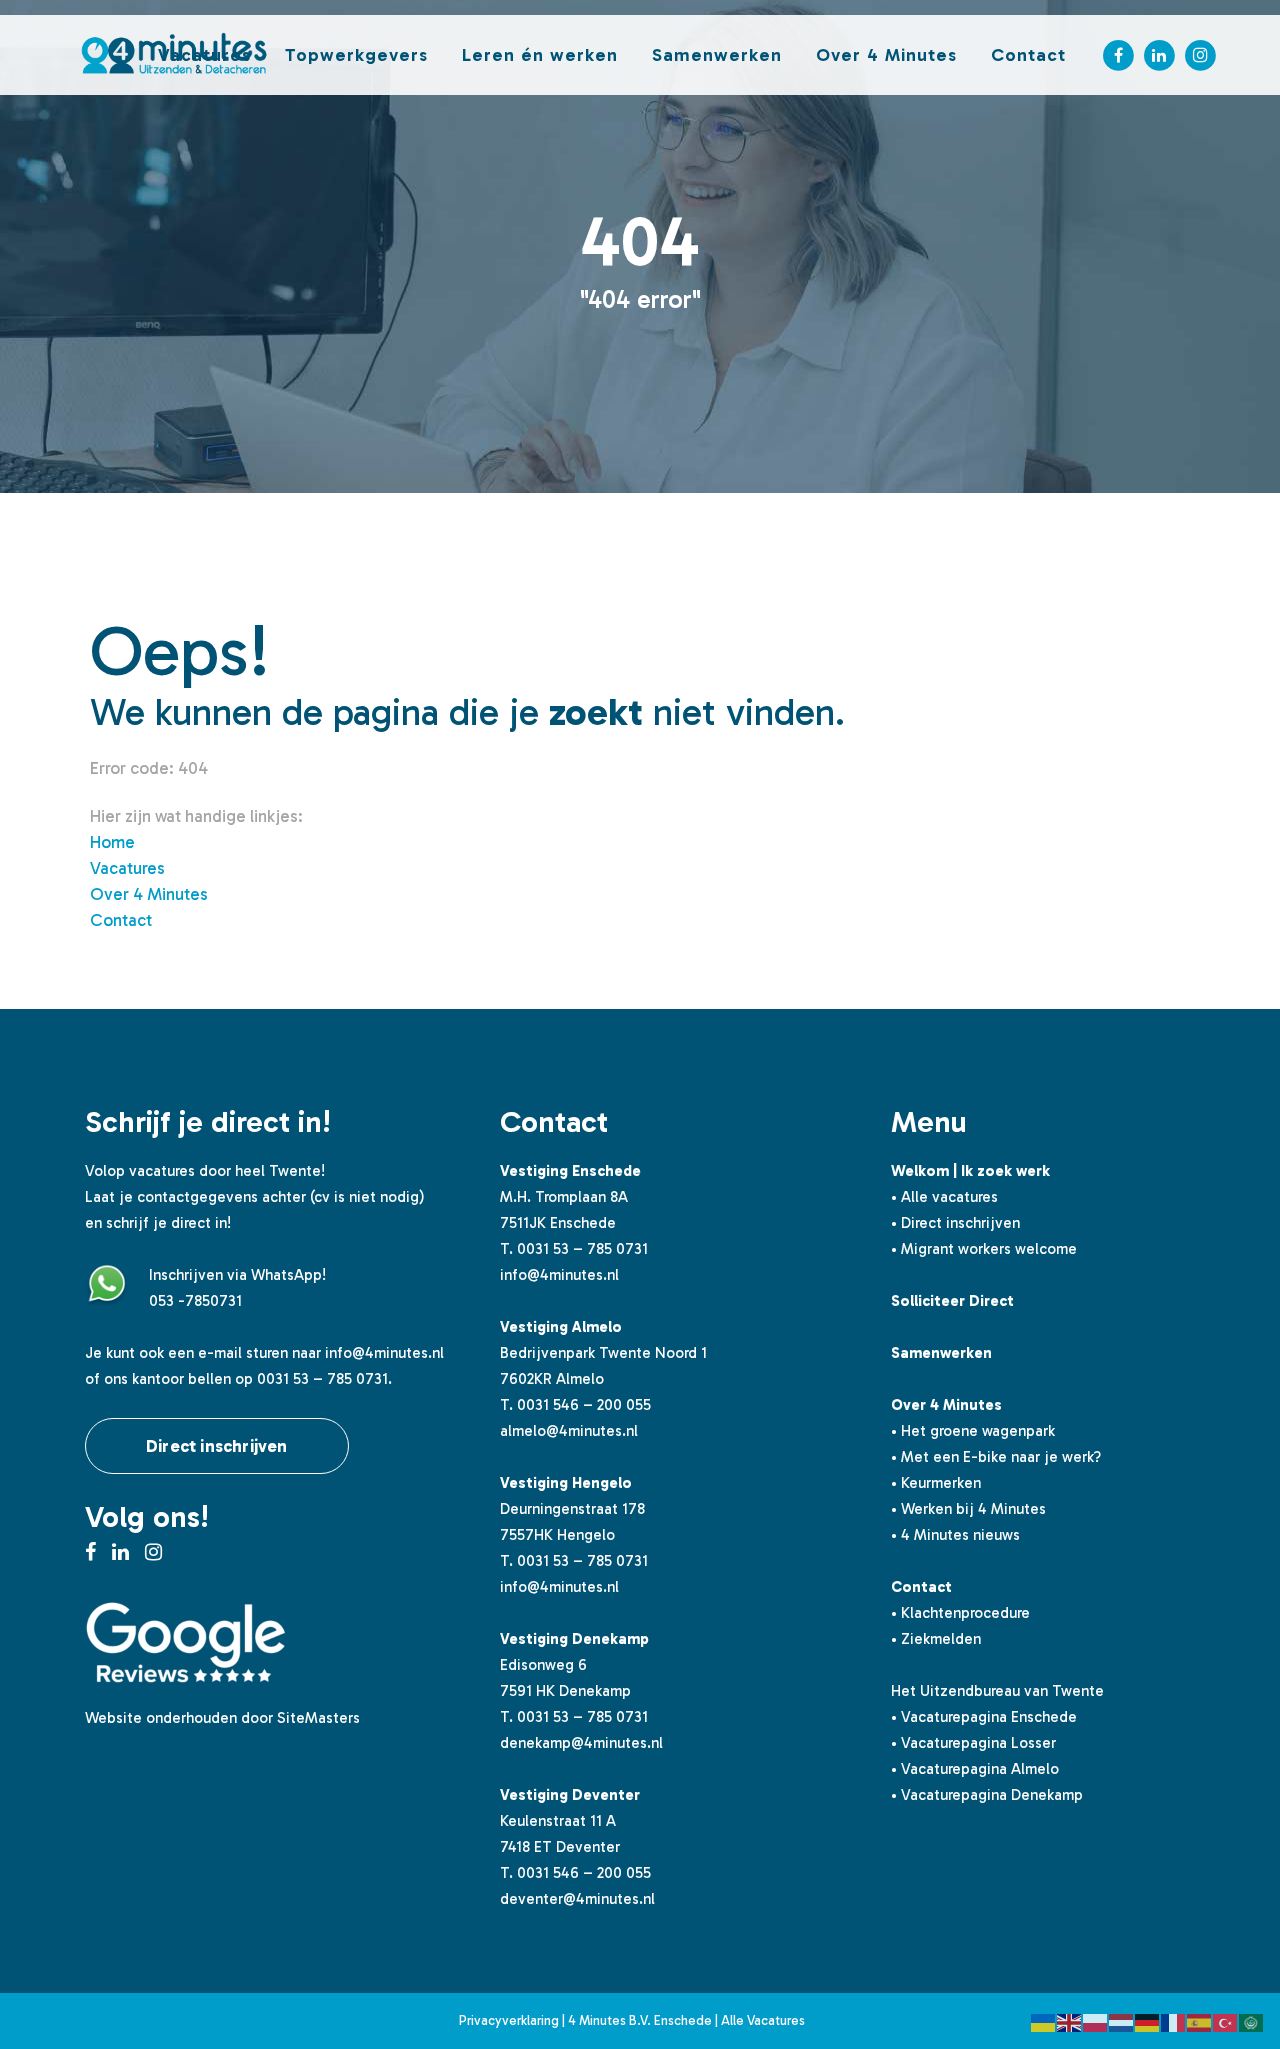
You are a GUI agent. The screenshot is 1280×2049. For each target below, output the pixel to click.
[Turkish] (1226, 2021)
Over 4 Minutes (149, 894)
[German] (1148, 2021)
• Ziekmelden (936, 1639)
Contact (121, 920)
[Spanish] (1200, 2021)
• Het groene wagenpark (973, 1431)
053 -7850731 (195, 1301)
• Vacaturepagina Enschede (984, 1717)
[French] (1174, 2021)
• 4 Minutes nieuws (955, 1535)
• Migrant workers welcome (984, 1249)
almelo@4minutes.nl (569, 1431)
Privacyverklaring (509, 2020)
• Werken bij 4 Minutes (968, 1509)
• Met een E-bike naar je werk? (996, 1457)
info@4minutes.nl (384, 1353)
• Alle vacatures (944, 1197)
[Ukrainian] (1044, 2021)
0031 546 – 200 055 (584, 1405)
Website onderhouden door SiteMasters (222, 1718)
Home (112, 842)
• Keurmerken (936, 1483)
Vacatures (127, 868)
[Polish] (1096, 2021)
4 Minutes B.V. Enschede (640, 2020)
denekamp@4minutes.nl (581, 1743)
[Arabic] (1252, 2021)
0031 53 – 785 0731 (582, 1249)
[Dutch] (1122, 2021)
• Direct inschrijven (955, 1223)
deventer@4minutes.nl (577, 1899)
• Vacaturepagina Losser (973, 1743)
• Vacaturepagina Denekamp (987, 1795)
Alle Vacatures (763, 2020)
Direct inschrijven (217, 1446)
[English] (1070, 2021)
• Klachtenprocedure (960, 1613)
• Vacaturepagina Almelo (975, 1769)
